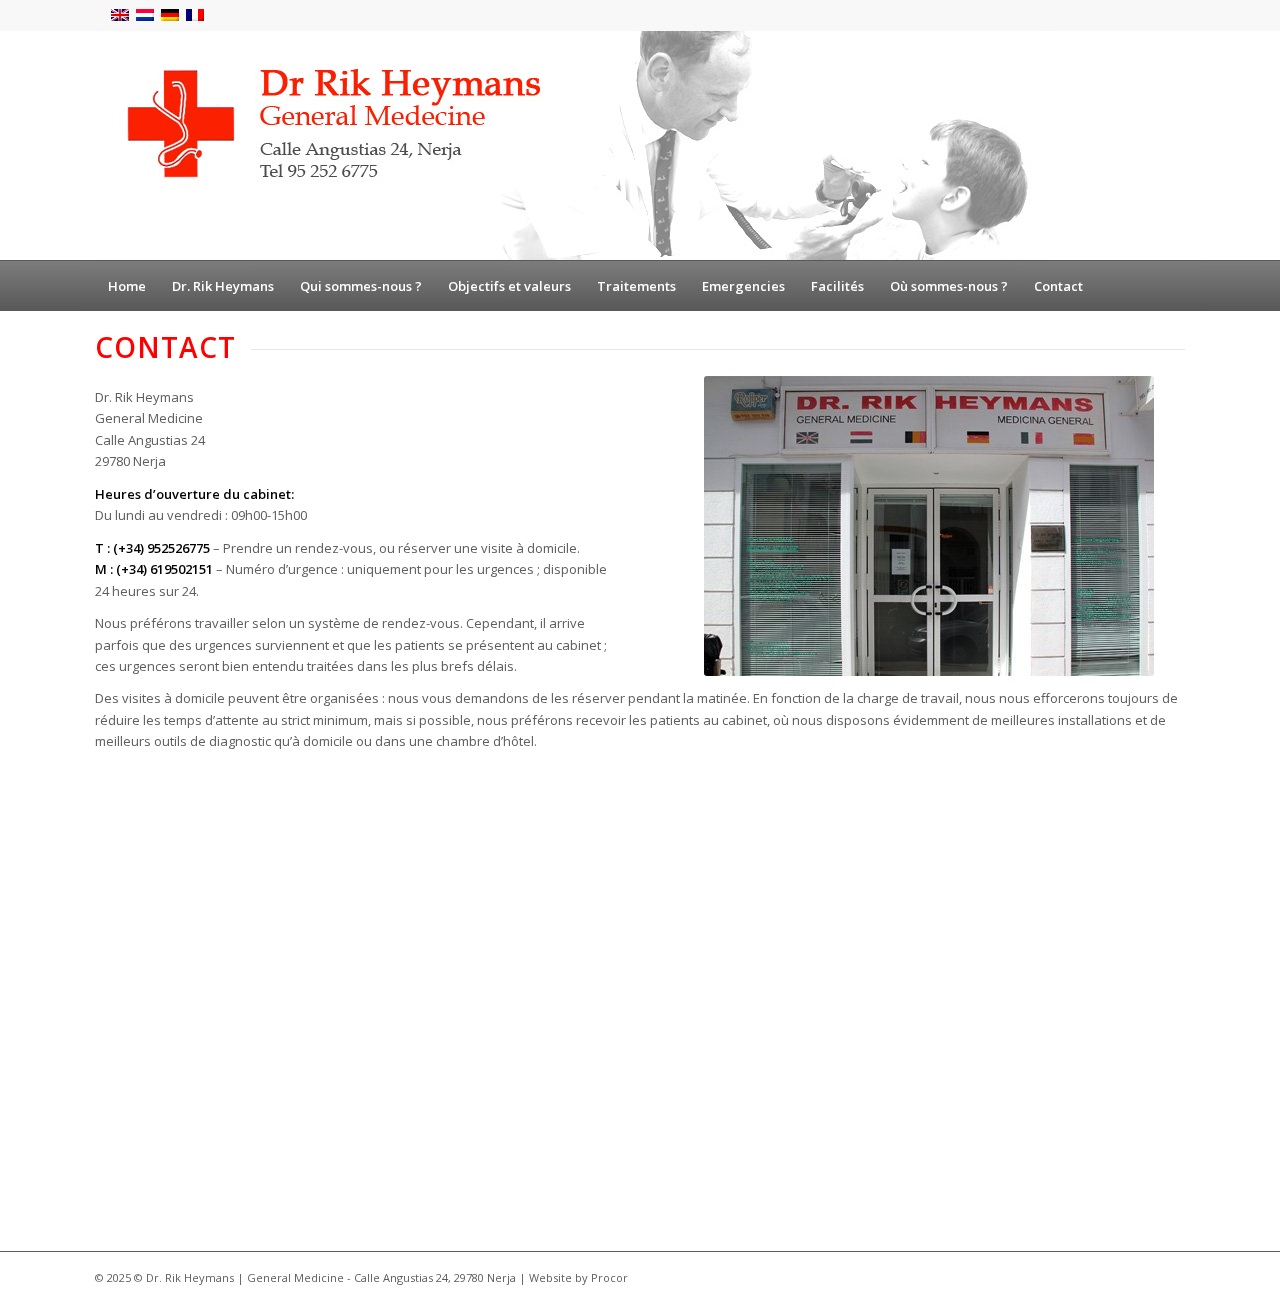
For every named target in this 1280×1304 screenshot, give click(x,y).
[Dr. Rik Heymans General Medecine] (572, 145)
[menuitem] (127, 286)
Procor (609, 1277)
